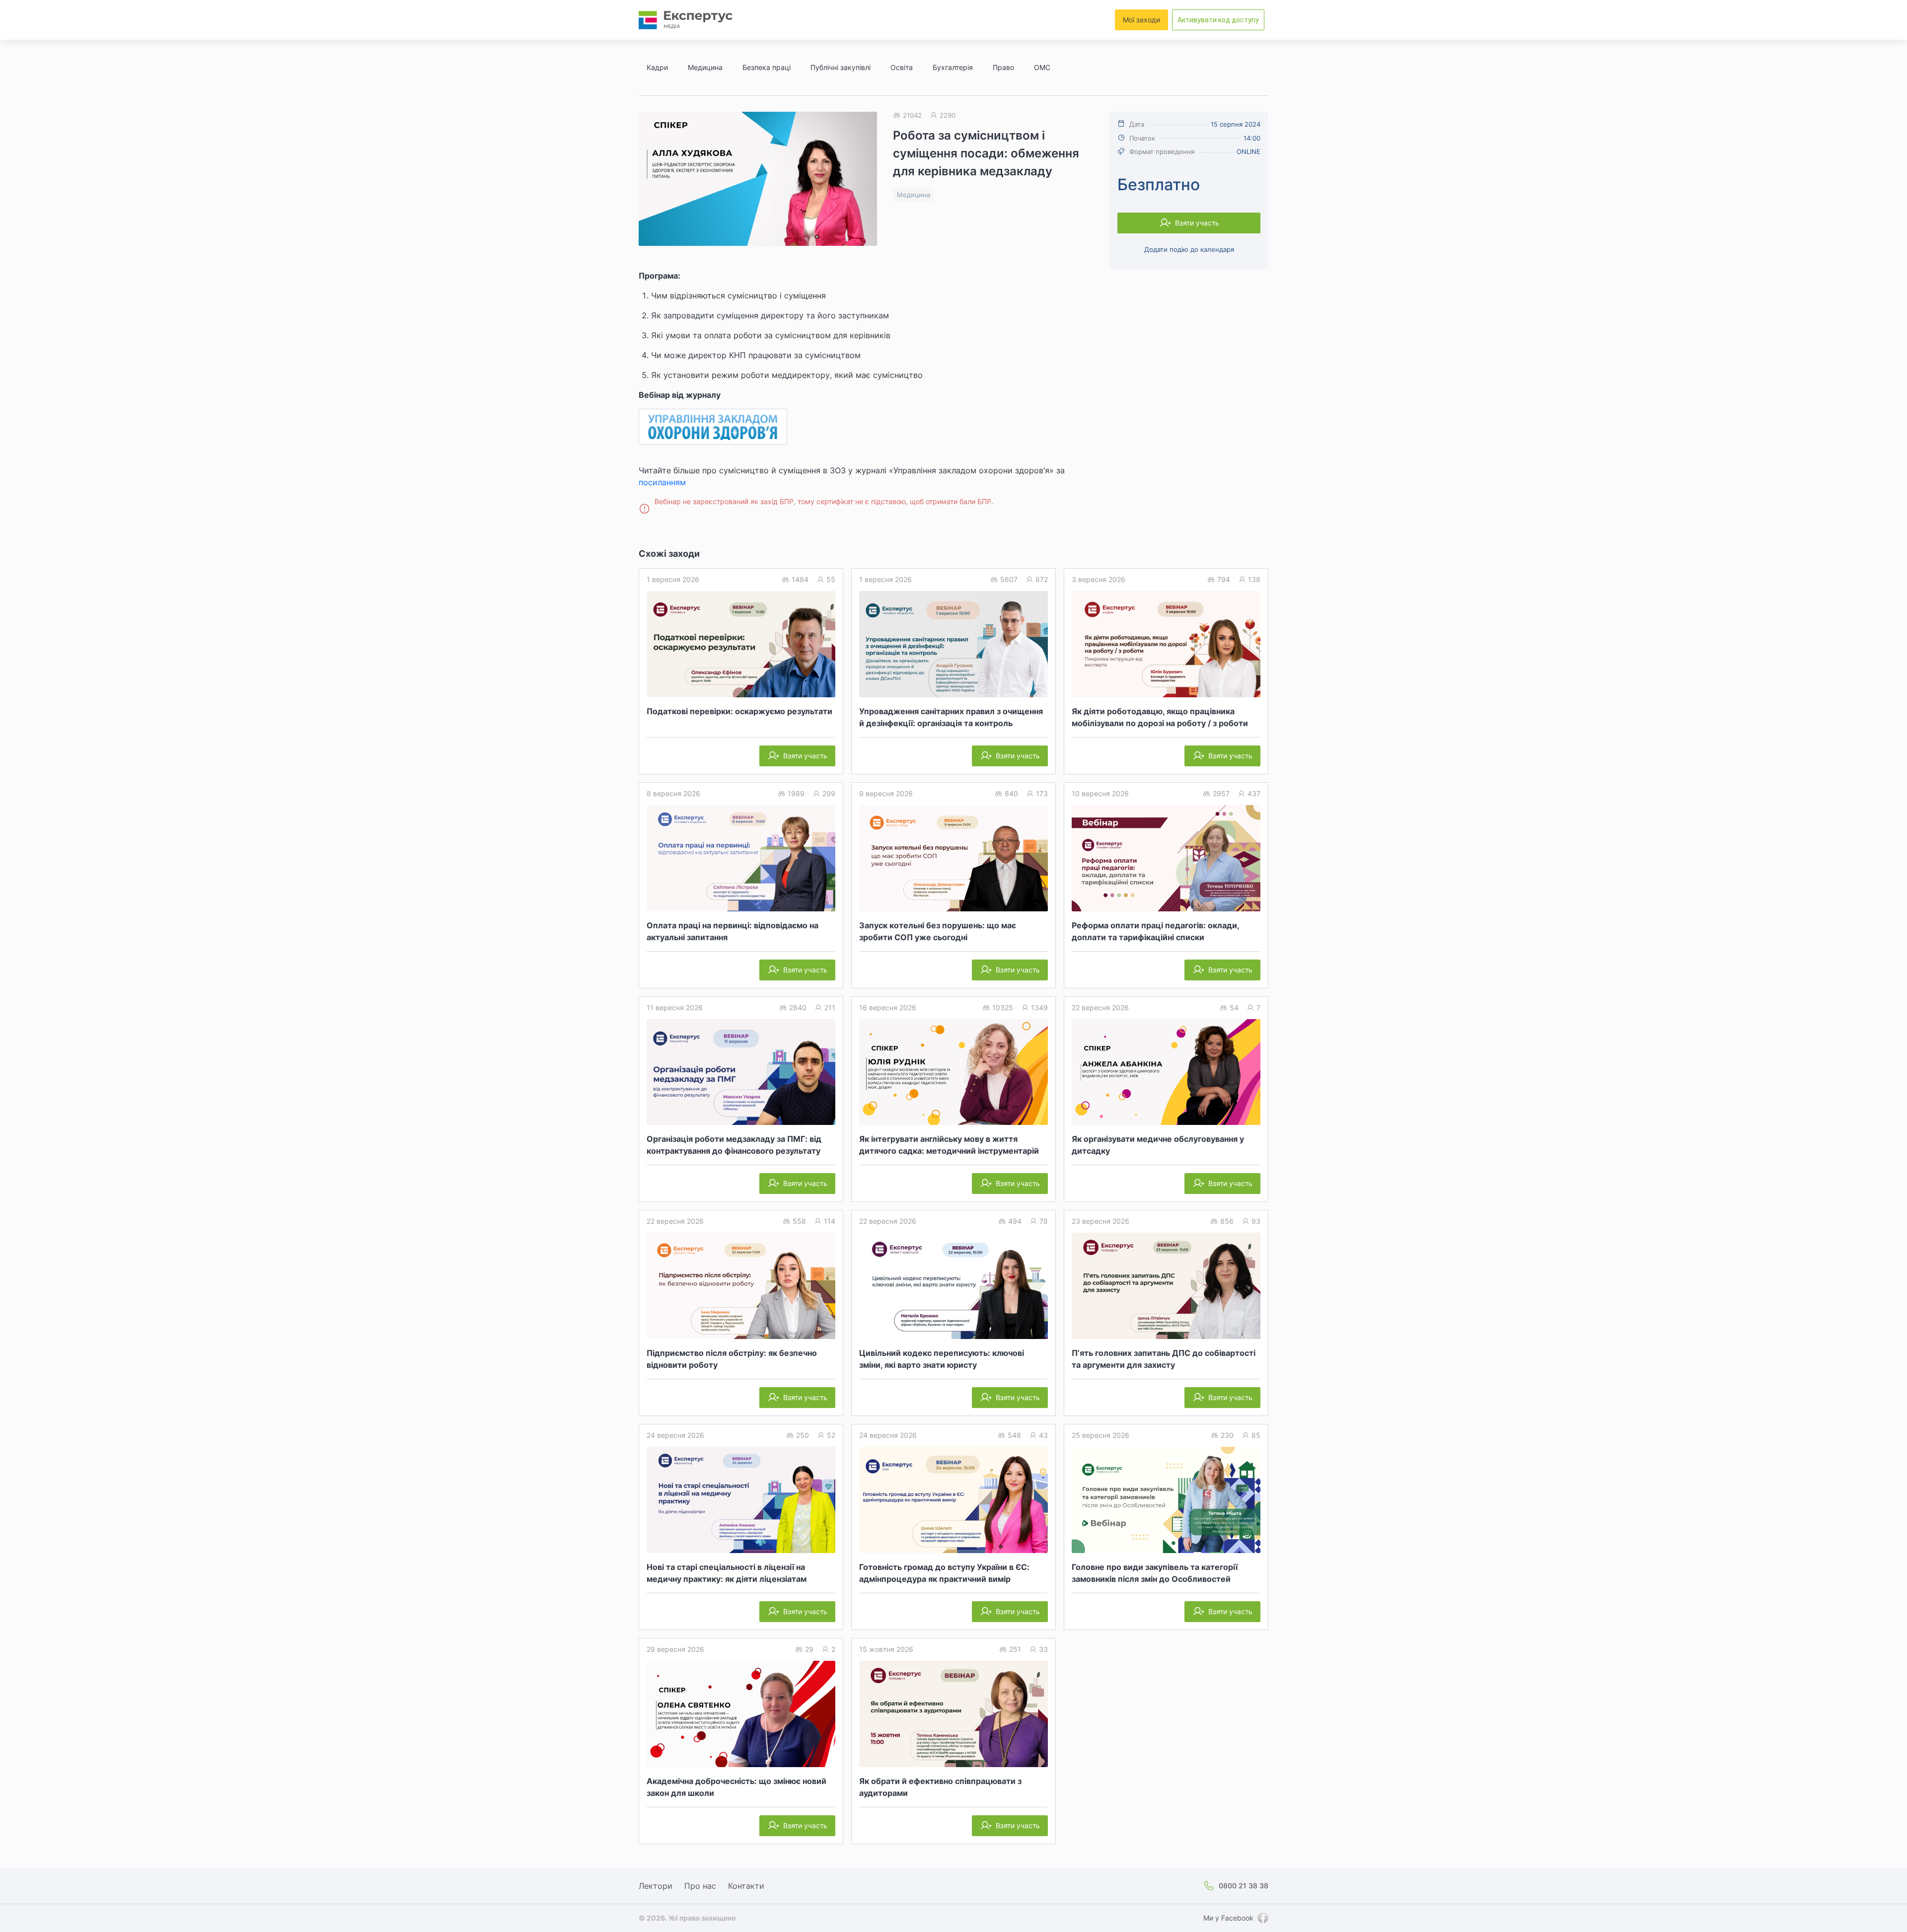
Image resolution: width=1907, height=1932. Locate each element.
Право (1003, 67)
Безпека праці (767, 67)
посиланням (662, 482)
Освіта (902, 67)
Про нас (700, 1886)
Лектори (656, 1886)
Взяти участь (1197, 223)
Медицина (705, 67)
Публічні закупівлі (841, 67)
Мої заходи (1141, 20)
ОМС (1042, 67)
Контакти (746, 1886)
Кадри (657, 67)
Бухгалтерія (953, 67)
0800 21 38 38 (1244, 1886)
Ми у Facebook (1228, 1918)
